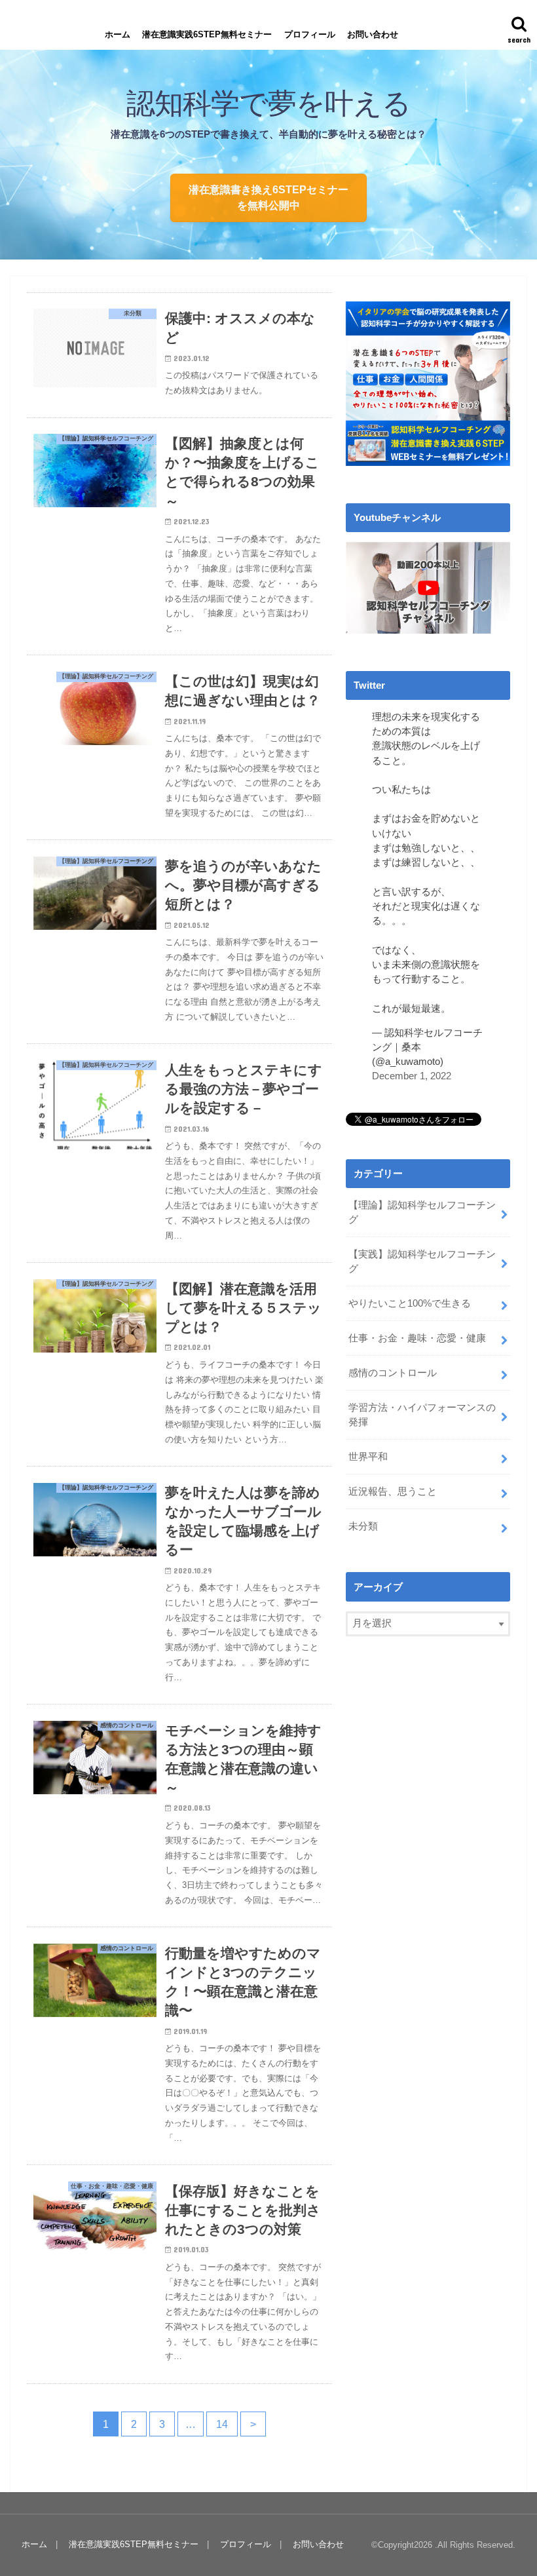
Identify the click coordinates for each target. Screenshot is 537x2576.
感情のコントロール (393, 1373)
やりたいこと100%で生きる (410, 1303)
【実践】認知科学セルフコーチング (422, 1261)
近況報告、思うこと (393, 1491)
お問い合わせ (373, 34)
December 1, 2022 (412, 1076)
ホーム (118, 34)
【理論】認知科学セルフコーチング (422, 1212)
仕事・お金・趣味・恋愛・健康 (417, 1338)
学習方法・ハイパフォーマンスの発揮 (422, 1415)
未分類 (363, 1526)
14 (222, 2424)
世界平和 (368, 1457)
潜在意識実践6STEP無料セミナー (207, 34)
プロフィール (310, 34)
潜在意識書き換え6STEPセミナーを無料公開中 (268, 197)
